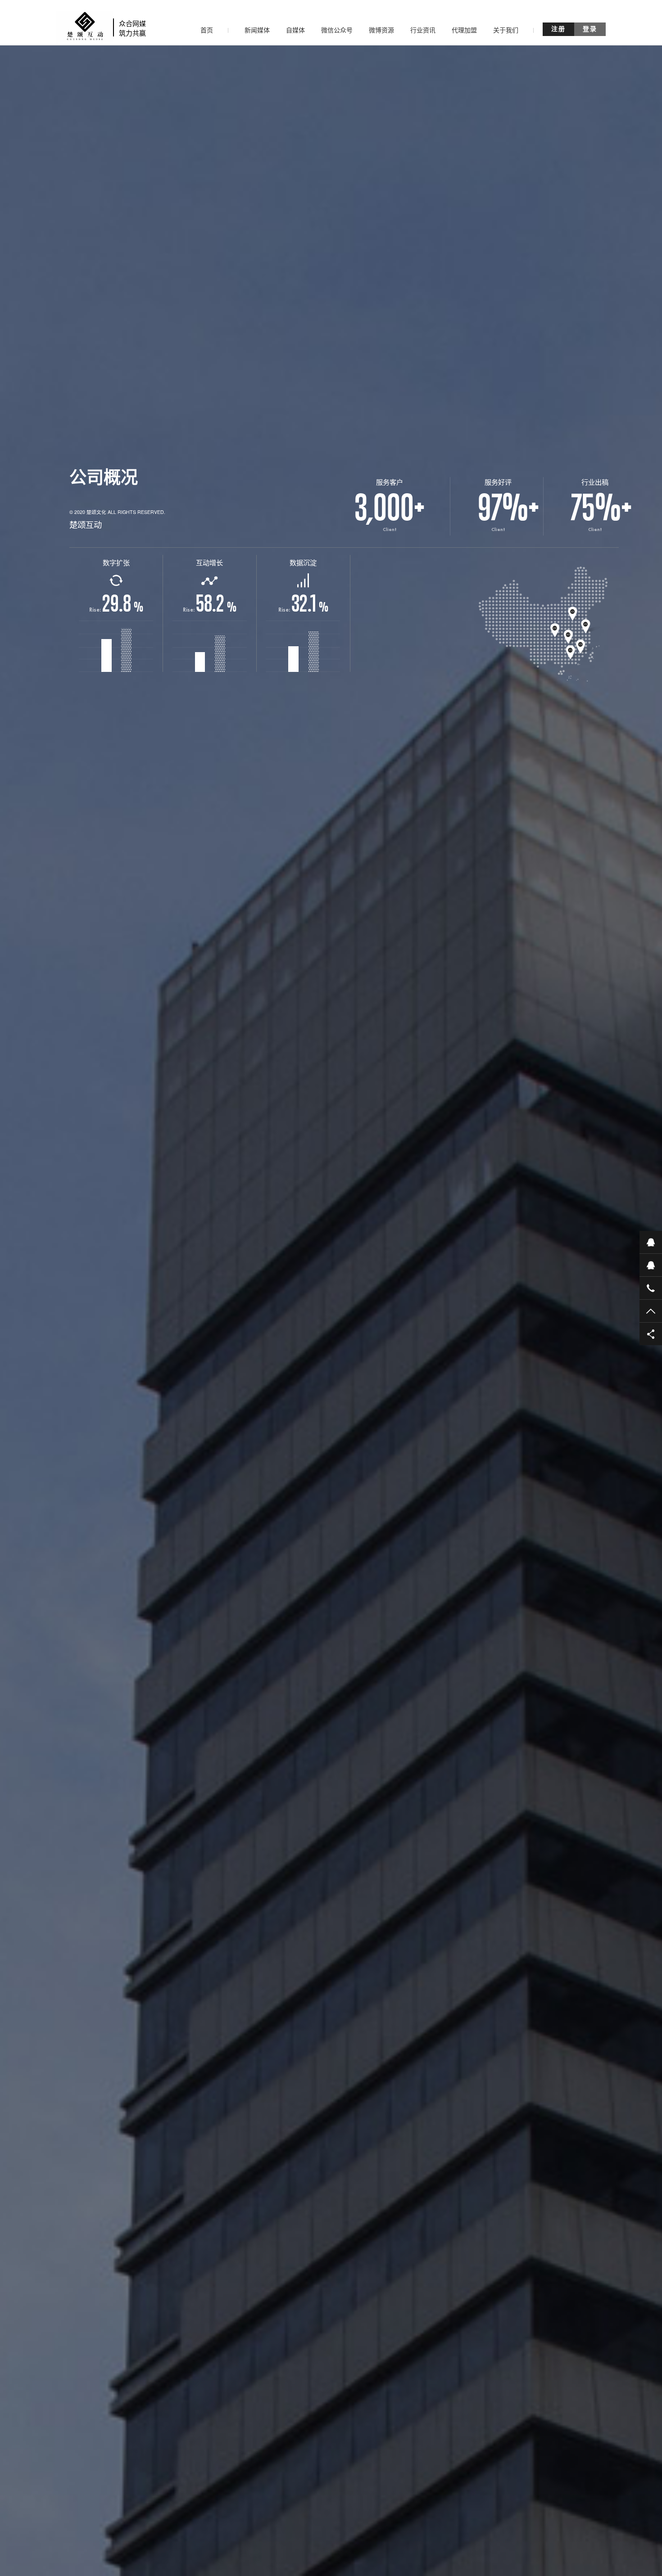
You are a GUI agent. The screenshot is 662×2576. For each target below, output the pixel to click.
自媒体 (295, 30)
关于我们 (506, 30)
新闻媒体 (257, 30)
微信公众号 (337, 30)
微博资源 (381, 30)
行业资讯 (423, 30)
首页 (207, 30)
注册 (558, 29)
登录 (590, 29)
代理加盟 (464, 30)
